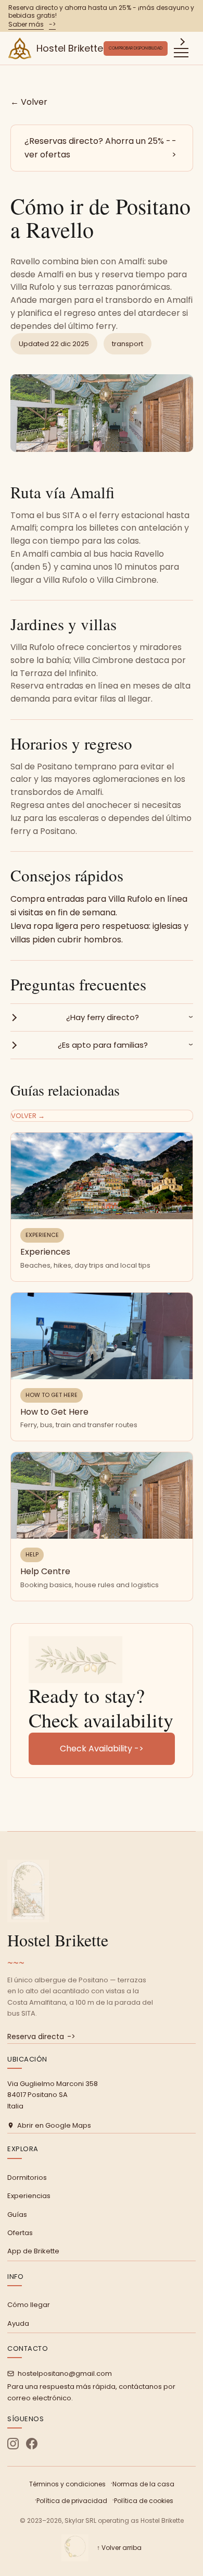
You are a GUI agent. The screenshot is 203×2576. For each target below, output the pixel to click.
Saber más (32, 24)
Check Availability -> (102, 1749)
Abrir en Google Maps (54, 2125)
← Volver (29, 102)
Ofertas (20, 2233)
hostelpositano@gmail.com (65, 2373)
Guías (17, 2215)
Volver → (28, 1116)
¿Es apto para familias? (103, 1045)
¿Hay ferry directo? (103, 1017)
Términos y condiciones (67, 2484)
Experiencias (29, 2196)
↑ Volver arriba (119, 2548)
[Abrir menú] (181, 48)
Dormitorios (27, 2178)
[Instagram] (13, 2444)
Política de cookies (144, 2501)
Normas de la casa (143, 2484)
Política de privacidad (72, 2501)
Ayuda (18, 2323)
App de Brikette (33, 2251)
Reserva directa (41, 2037)
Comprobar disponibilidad (136, 48)
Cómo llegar (29, 2305)
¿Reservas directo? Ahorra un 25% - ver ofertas (100, 148)
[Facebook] (32, 2444)
